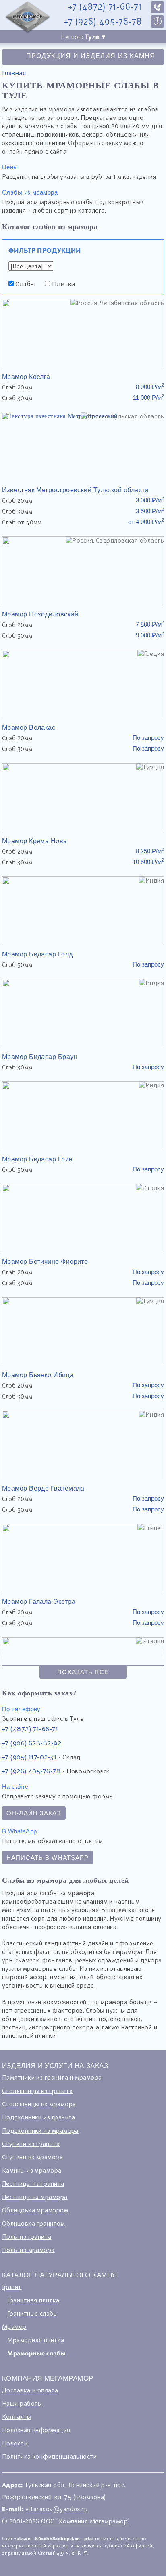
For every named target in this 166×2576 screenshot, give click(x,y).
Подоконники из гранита (39, 2117)
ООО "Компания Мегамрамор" (85, 2521)
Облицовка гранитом (33, 2223)
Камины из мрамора (32, 2170)
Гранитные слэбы (32, 2313)
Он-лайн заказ (34, 1813)
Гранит (12, 2287)
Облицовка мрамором (35, 2210)
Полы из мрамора (28, 2250)
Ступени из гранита (31, 2144)
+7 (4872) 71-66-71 (105, 7)
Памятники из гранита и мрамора (52, 2077)
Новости (15, 2443)
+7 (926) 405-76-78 (103, 22)
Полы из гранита (27, 2236)
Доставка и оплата (30, 2390)
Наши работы (22, 2403)
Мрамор (14, 2326)
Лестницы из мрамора (35, 2197)
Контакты (17, 2416)
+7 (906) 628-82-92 (32, 1743)
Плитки (62, 284)
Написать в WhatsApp (48, 1858)
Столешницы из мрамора (39, 2104)
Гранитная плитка (33, 2300)
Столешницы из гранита (37, 2091)
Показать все (83, 1672)
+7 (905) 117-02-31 (29, 1757)
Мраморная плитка (36, 2340)
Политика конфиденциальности (49, 2456)
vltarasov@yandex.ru (57, 2509)
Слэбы (24, 284)
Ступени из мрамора (32, 2157)
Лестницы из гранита (33, 2183)
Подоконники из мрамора (40, 2130)
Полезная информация (36, 2430)
